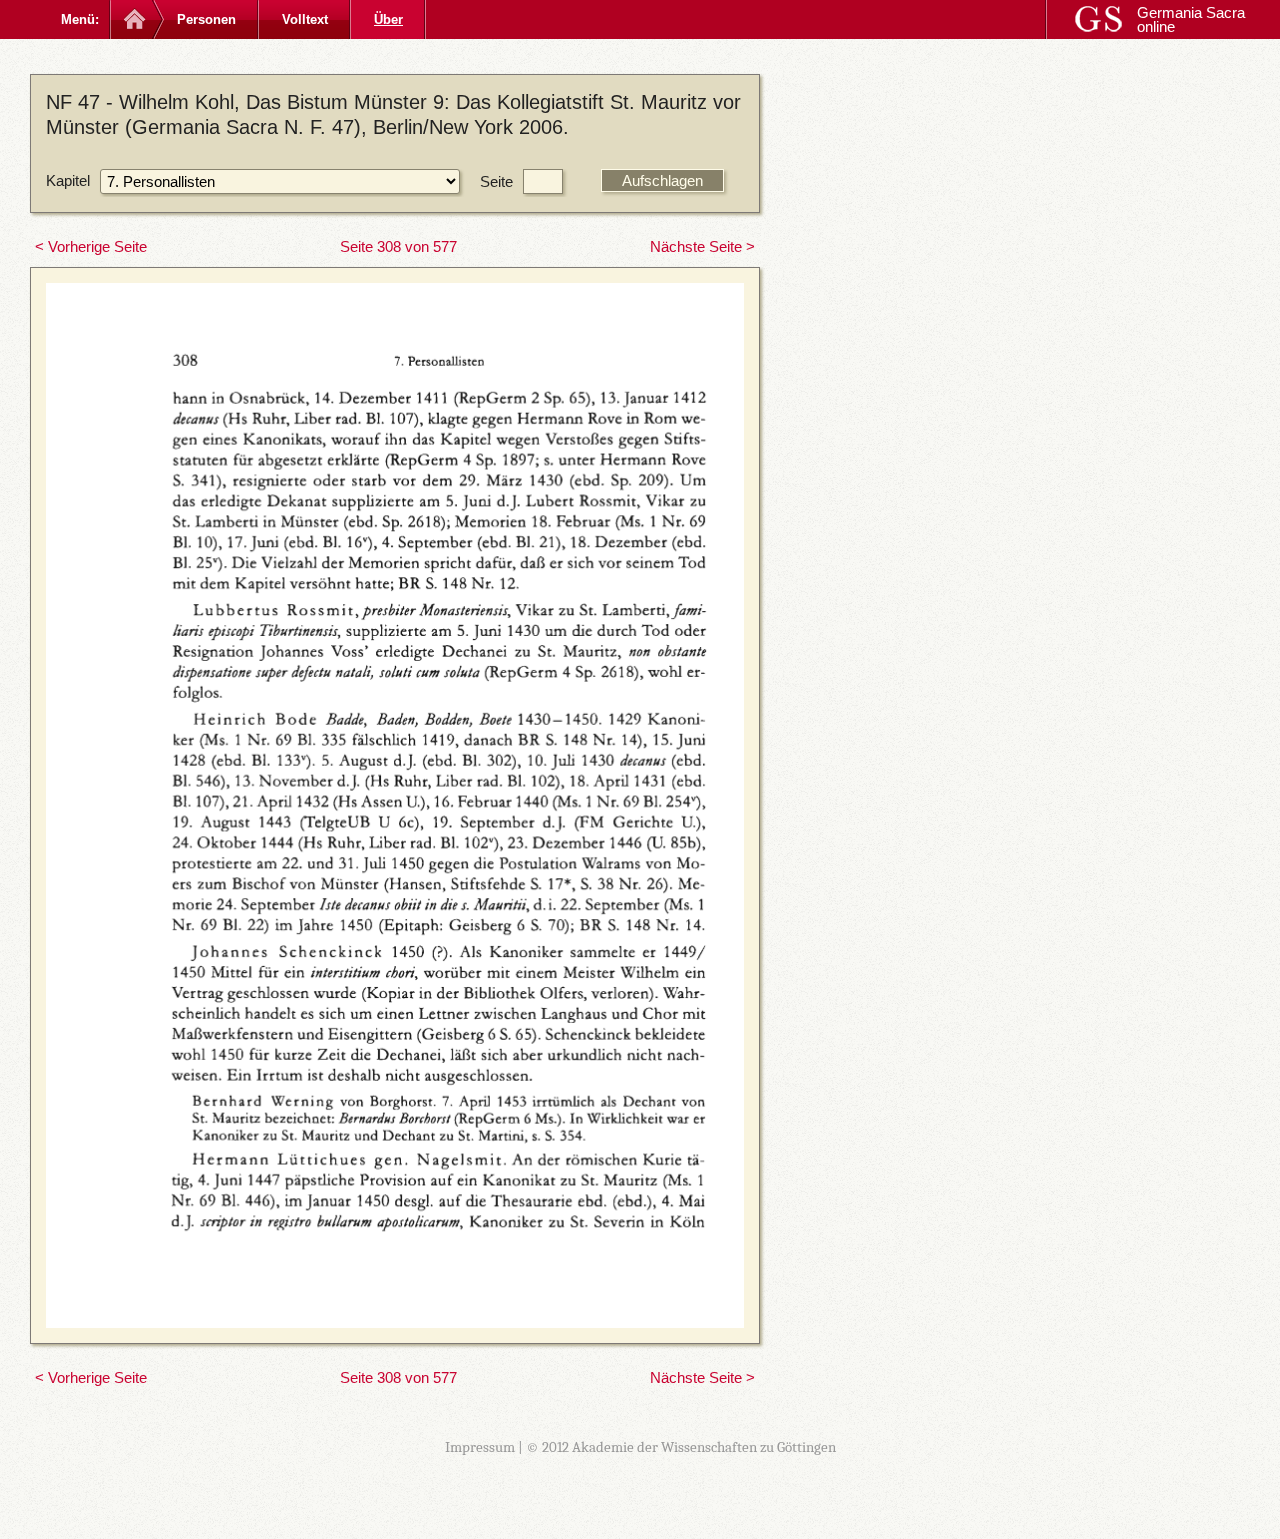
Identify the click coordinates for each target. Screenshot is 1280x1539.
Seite (496, 181)
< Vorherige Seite (91, 246)
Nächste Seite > (702, 246)
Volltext (305, 19)
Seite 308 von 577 (398, 246)
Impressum (480, 1447)
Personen (206, 19)
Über (388, 19)
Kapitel (68, 180)
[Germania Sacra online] (132, 19)
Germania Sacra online (1191, 19)
